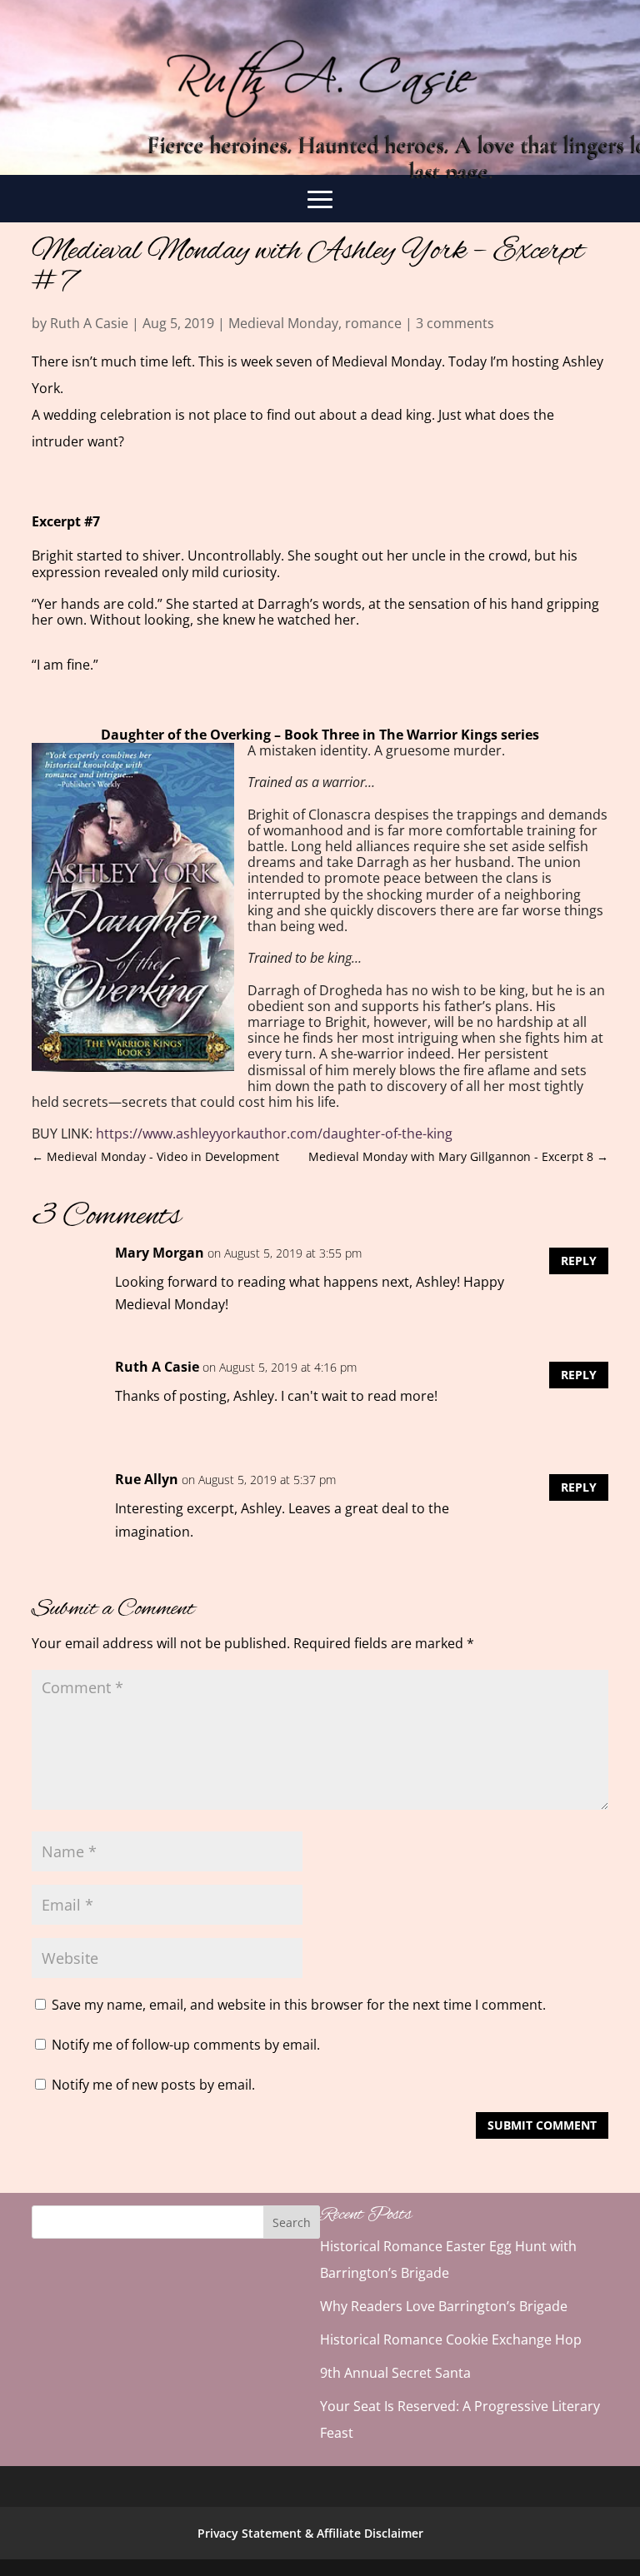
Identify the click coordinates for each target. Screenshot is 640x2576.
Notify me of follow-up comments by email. (186, 2045)
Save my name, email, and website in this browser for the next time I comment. (299, 2005)
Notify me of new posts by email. (153, 2085)
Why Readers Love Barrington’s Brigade (444, 2306)
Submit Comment (542, 2125)
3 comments (455, 323)
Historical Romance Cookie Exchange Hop (451, 2339)
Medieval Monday (283, 323)
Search (292, 2222)
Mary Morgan (160, 1253)
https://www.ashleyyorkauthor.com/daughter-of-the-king (274, 1134)
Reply (579, 1261)
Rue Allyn (147, 1479)
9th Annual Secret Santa (395, 2373)
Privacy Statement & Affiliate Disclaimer (310, 2533)
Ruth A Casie (89, 323)
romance (373, 323)
